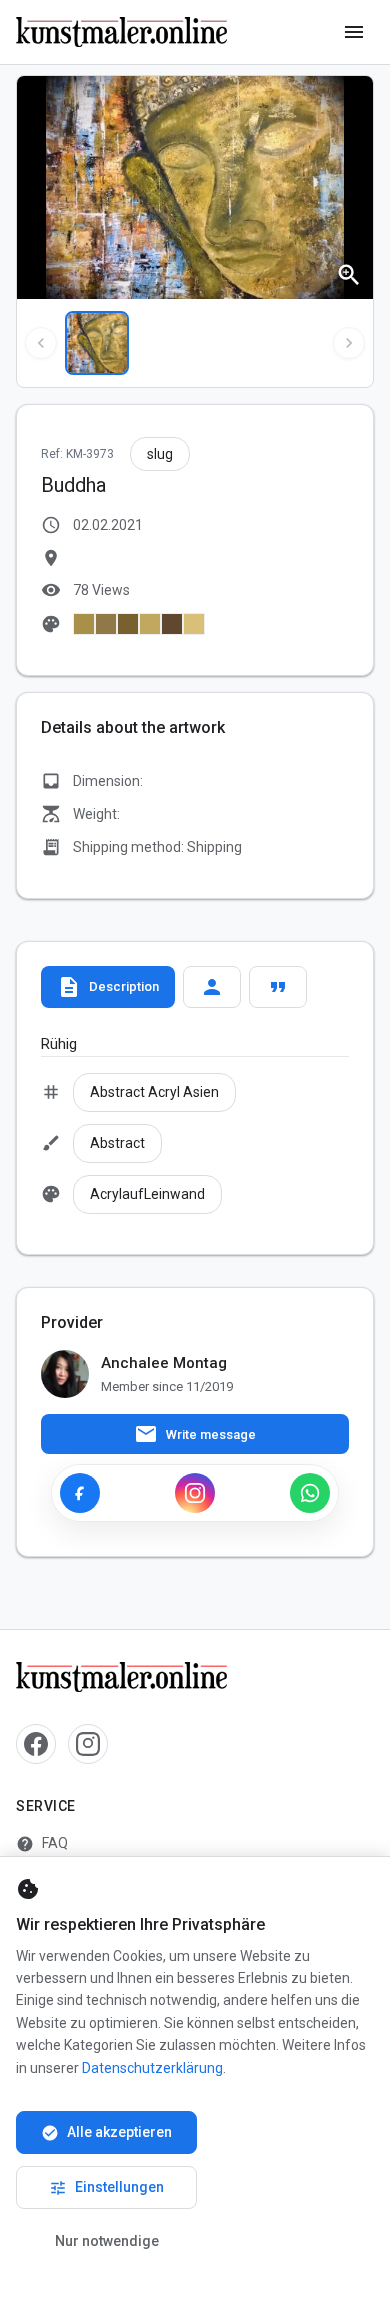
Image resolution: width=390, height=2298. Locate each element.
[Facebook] (80, 1493)
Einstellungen (106, 2188)
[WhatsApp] (310, 1493)
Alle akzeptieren (106, 2133)
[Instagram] (195, 1493)
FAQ (42, 1844)
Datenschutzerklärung (152, 2068)
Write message (195, 1434)
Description (108, 987)
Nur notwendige (107, 2241)
